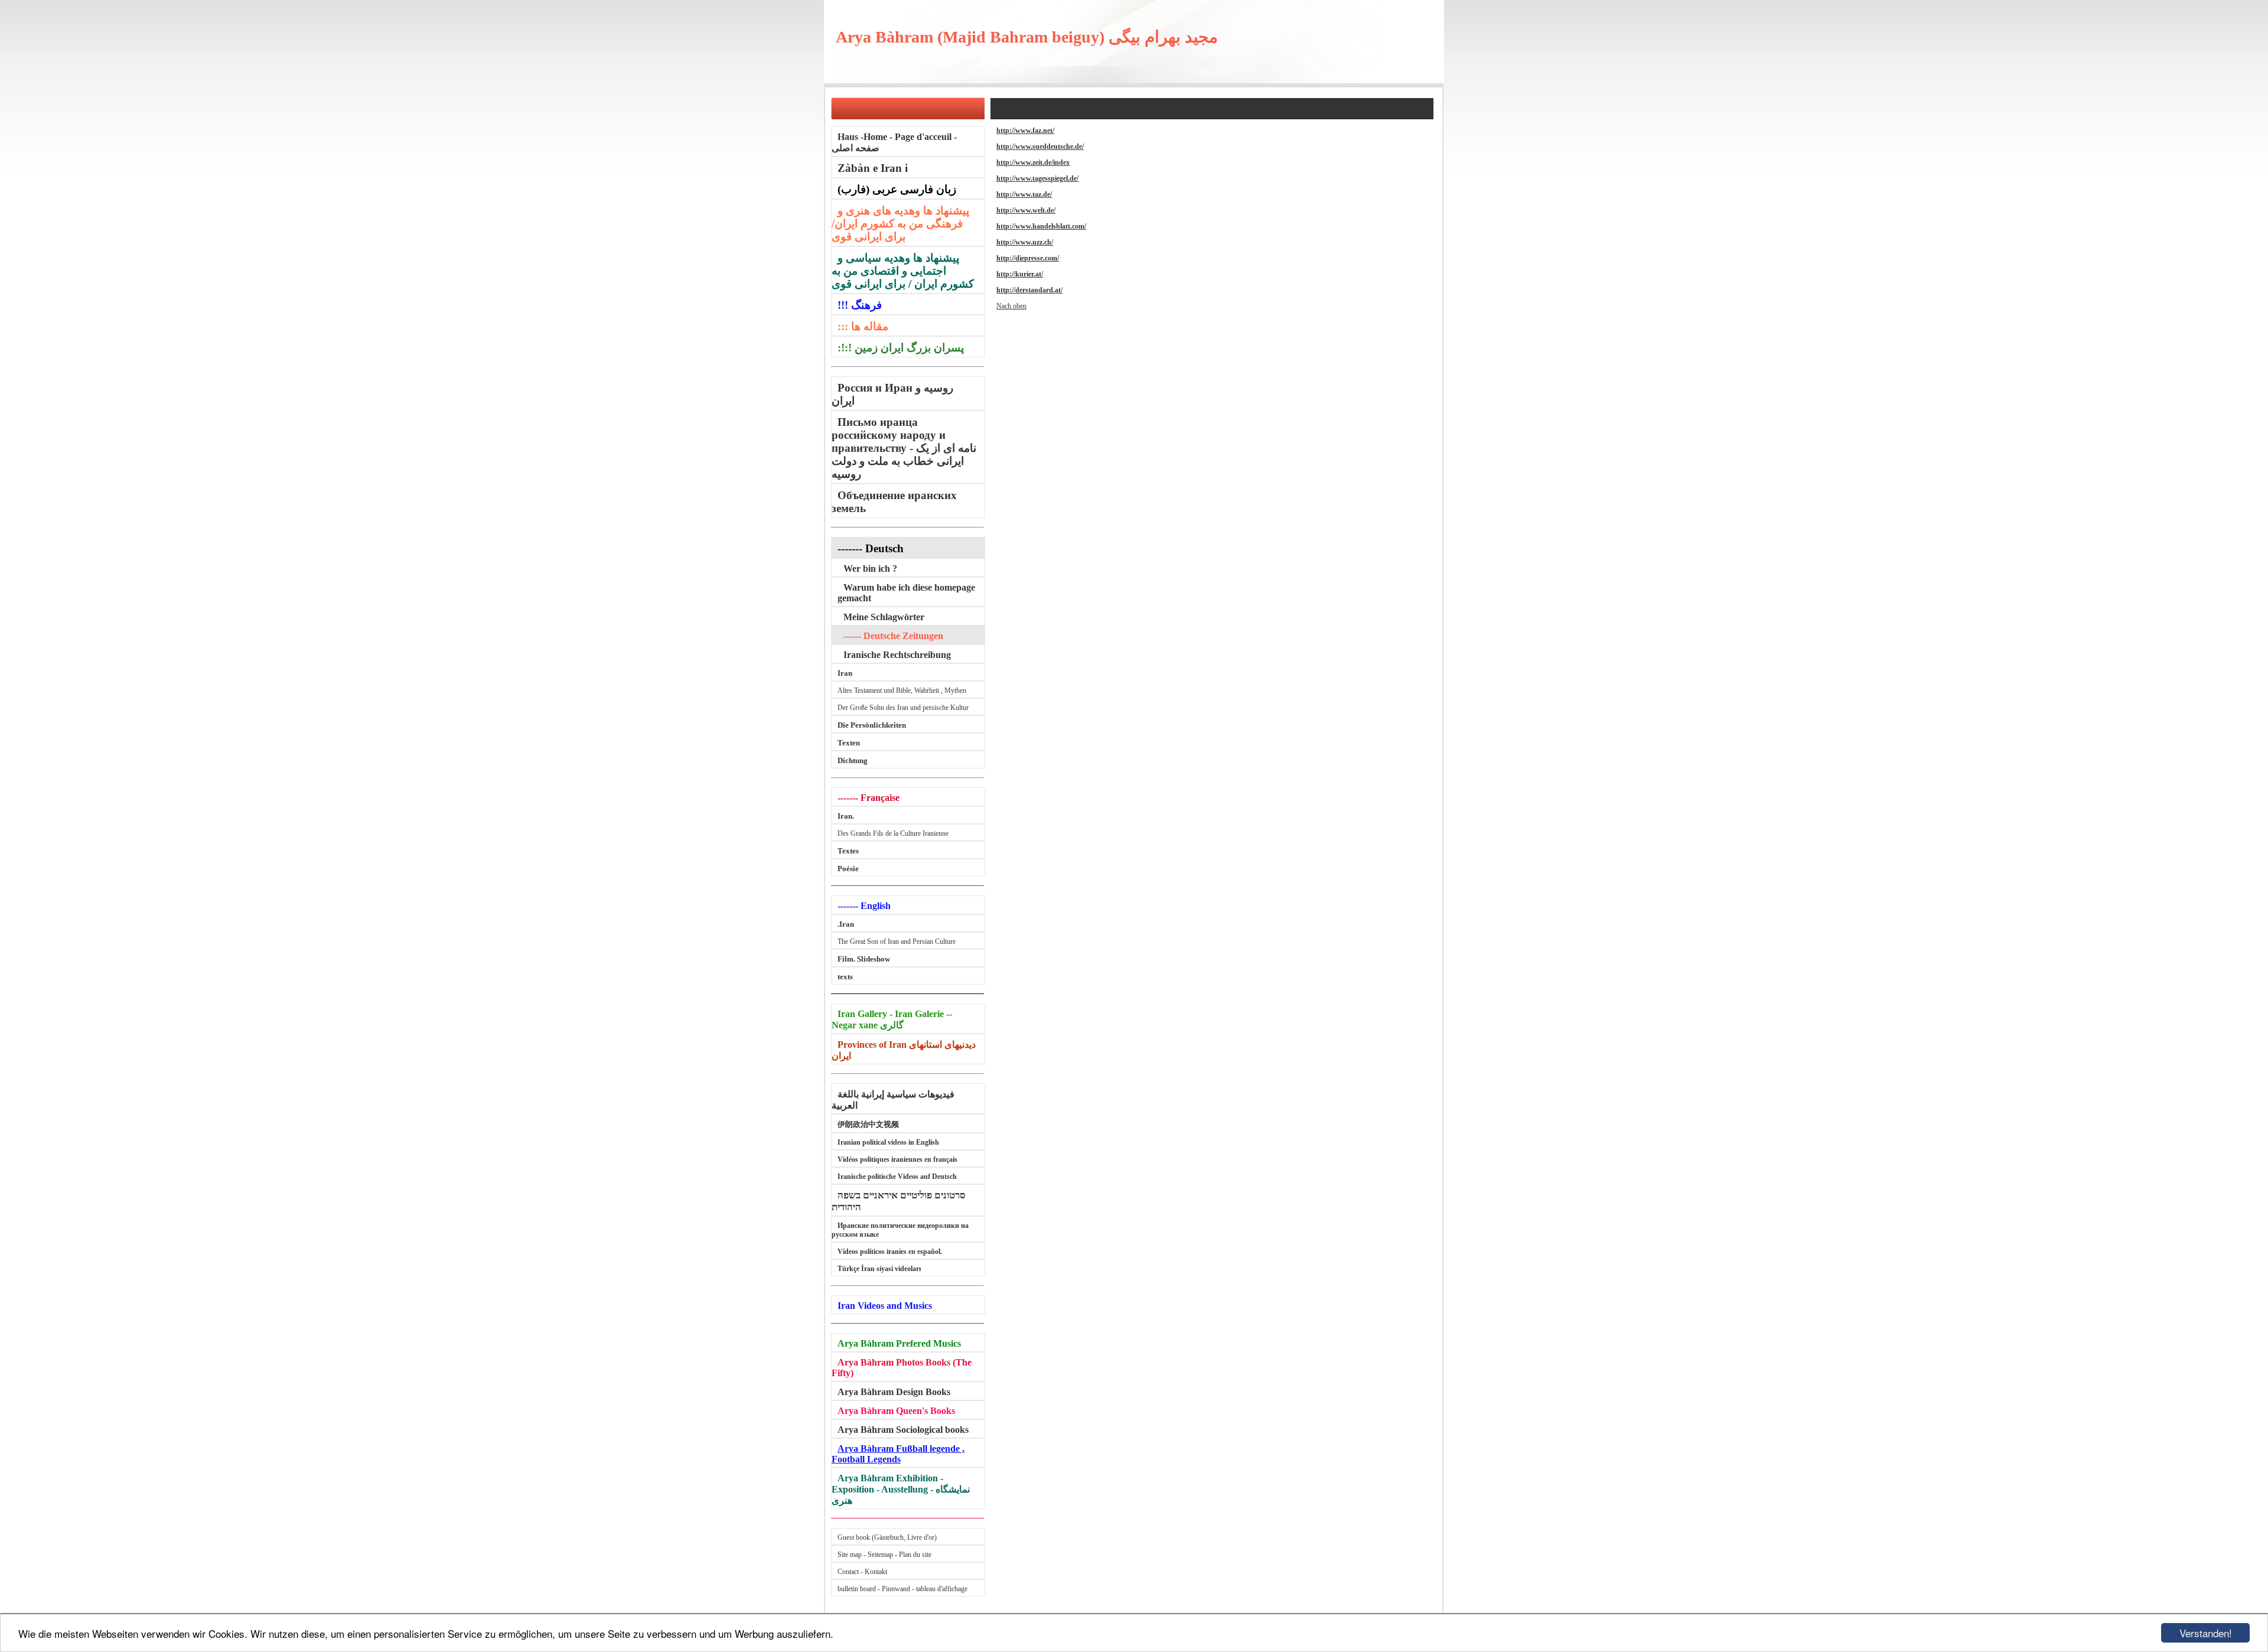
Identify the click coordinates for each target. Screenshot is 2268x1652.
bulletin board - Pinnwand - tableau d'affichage (902, 1589)
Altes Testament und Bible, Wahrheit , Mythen (902, 690)
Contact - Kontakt (862, 1572)
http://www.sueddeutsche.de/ (1040, 146)
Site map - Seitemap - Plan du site (884, 1555)
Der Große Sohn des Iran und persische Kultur (903, 708)
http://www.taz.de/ (1024, 194)
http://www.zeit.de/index (1033, 162)
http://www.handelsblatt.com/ (1041, 226)
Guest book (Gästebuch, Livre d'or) (887, 1537)
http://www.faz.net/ (1025, 131)
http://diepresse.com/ (1028, 258)
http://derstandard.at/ (1029, 290)
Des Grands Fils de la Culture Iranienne (893, 833)
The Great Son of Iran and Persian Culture (897, 941)
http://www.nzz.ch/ (1025, 242)
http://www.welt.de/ (1026, 210)
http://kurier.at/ (1020, 274)
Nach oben (1011, 306)
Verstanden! (2206, 1633)
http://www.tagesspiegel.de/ (1037, 178)
